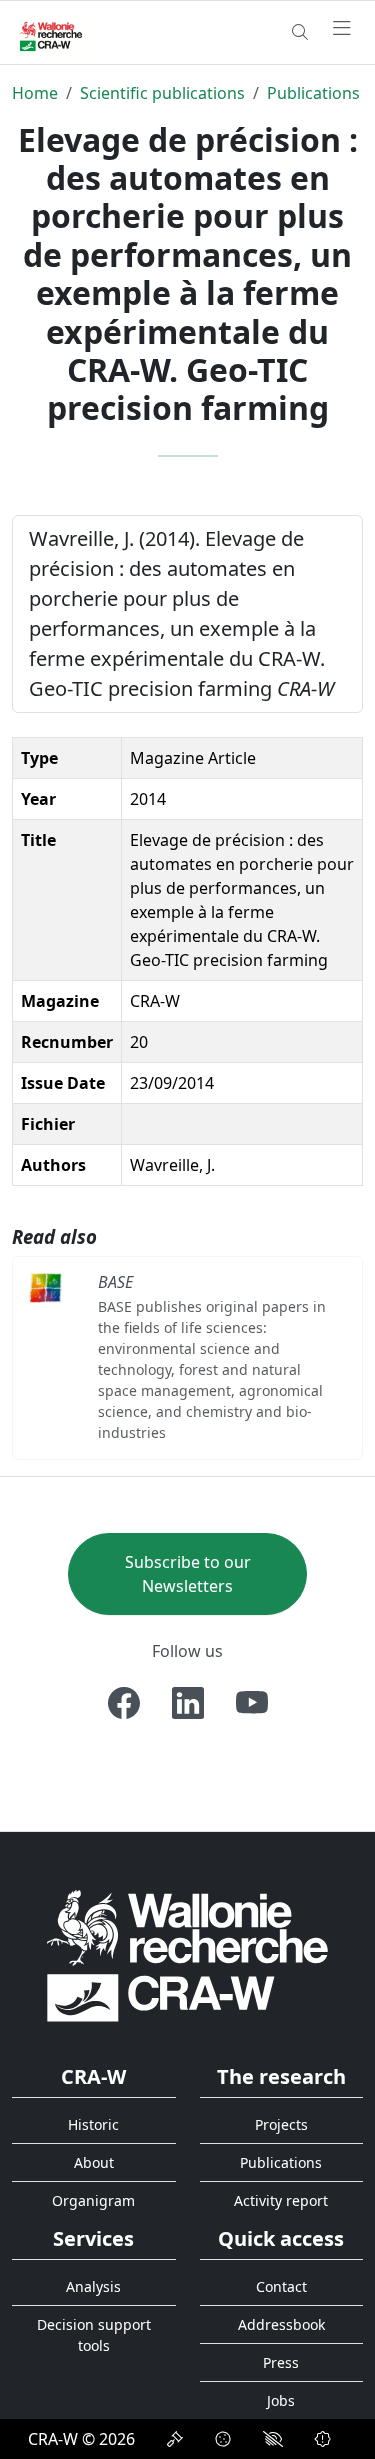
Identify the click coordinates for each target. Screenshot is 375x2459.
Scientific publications (162, 93)
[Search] (300, 32)
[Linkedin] (188, 1703)
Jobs (281, 2400)
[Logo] (187, 1955)
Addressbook (281, 2324)
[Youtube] (252, 1703)
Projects (281, 2124)
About (94, 2162)
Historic (93, 2124)
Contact (281, 2286)
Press (281, 2362)
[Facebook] (124, 1703)
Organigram (93, 2200)
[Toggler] (342, 29)
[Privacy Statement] (175, 2439)
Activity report (281, 2200)
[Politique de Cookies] (223, 2439)
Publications (313, 93)
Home (35, 93)
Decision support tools (94, 2335)
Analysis (93, 2286)
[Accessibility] (273, 2439)
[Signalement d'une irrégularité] (323, 2439)
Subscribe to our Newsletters (188, 1574)
